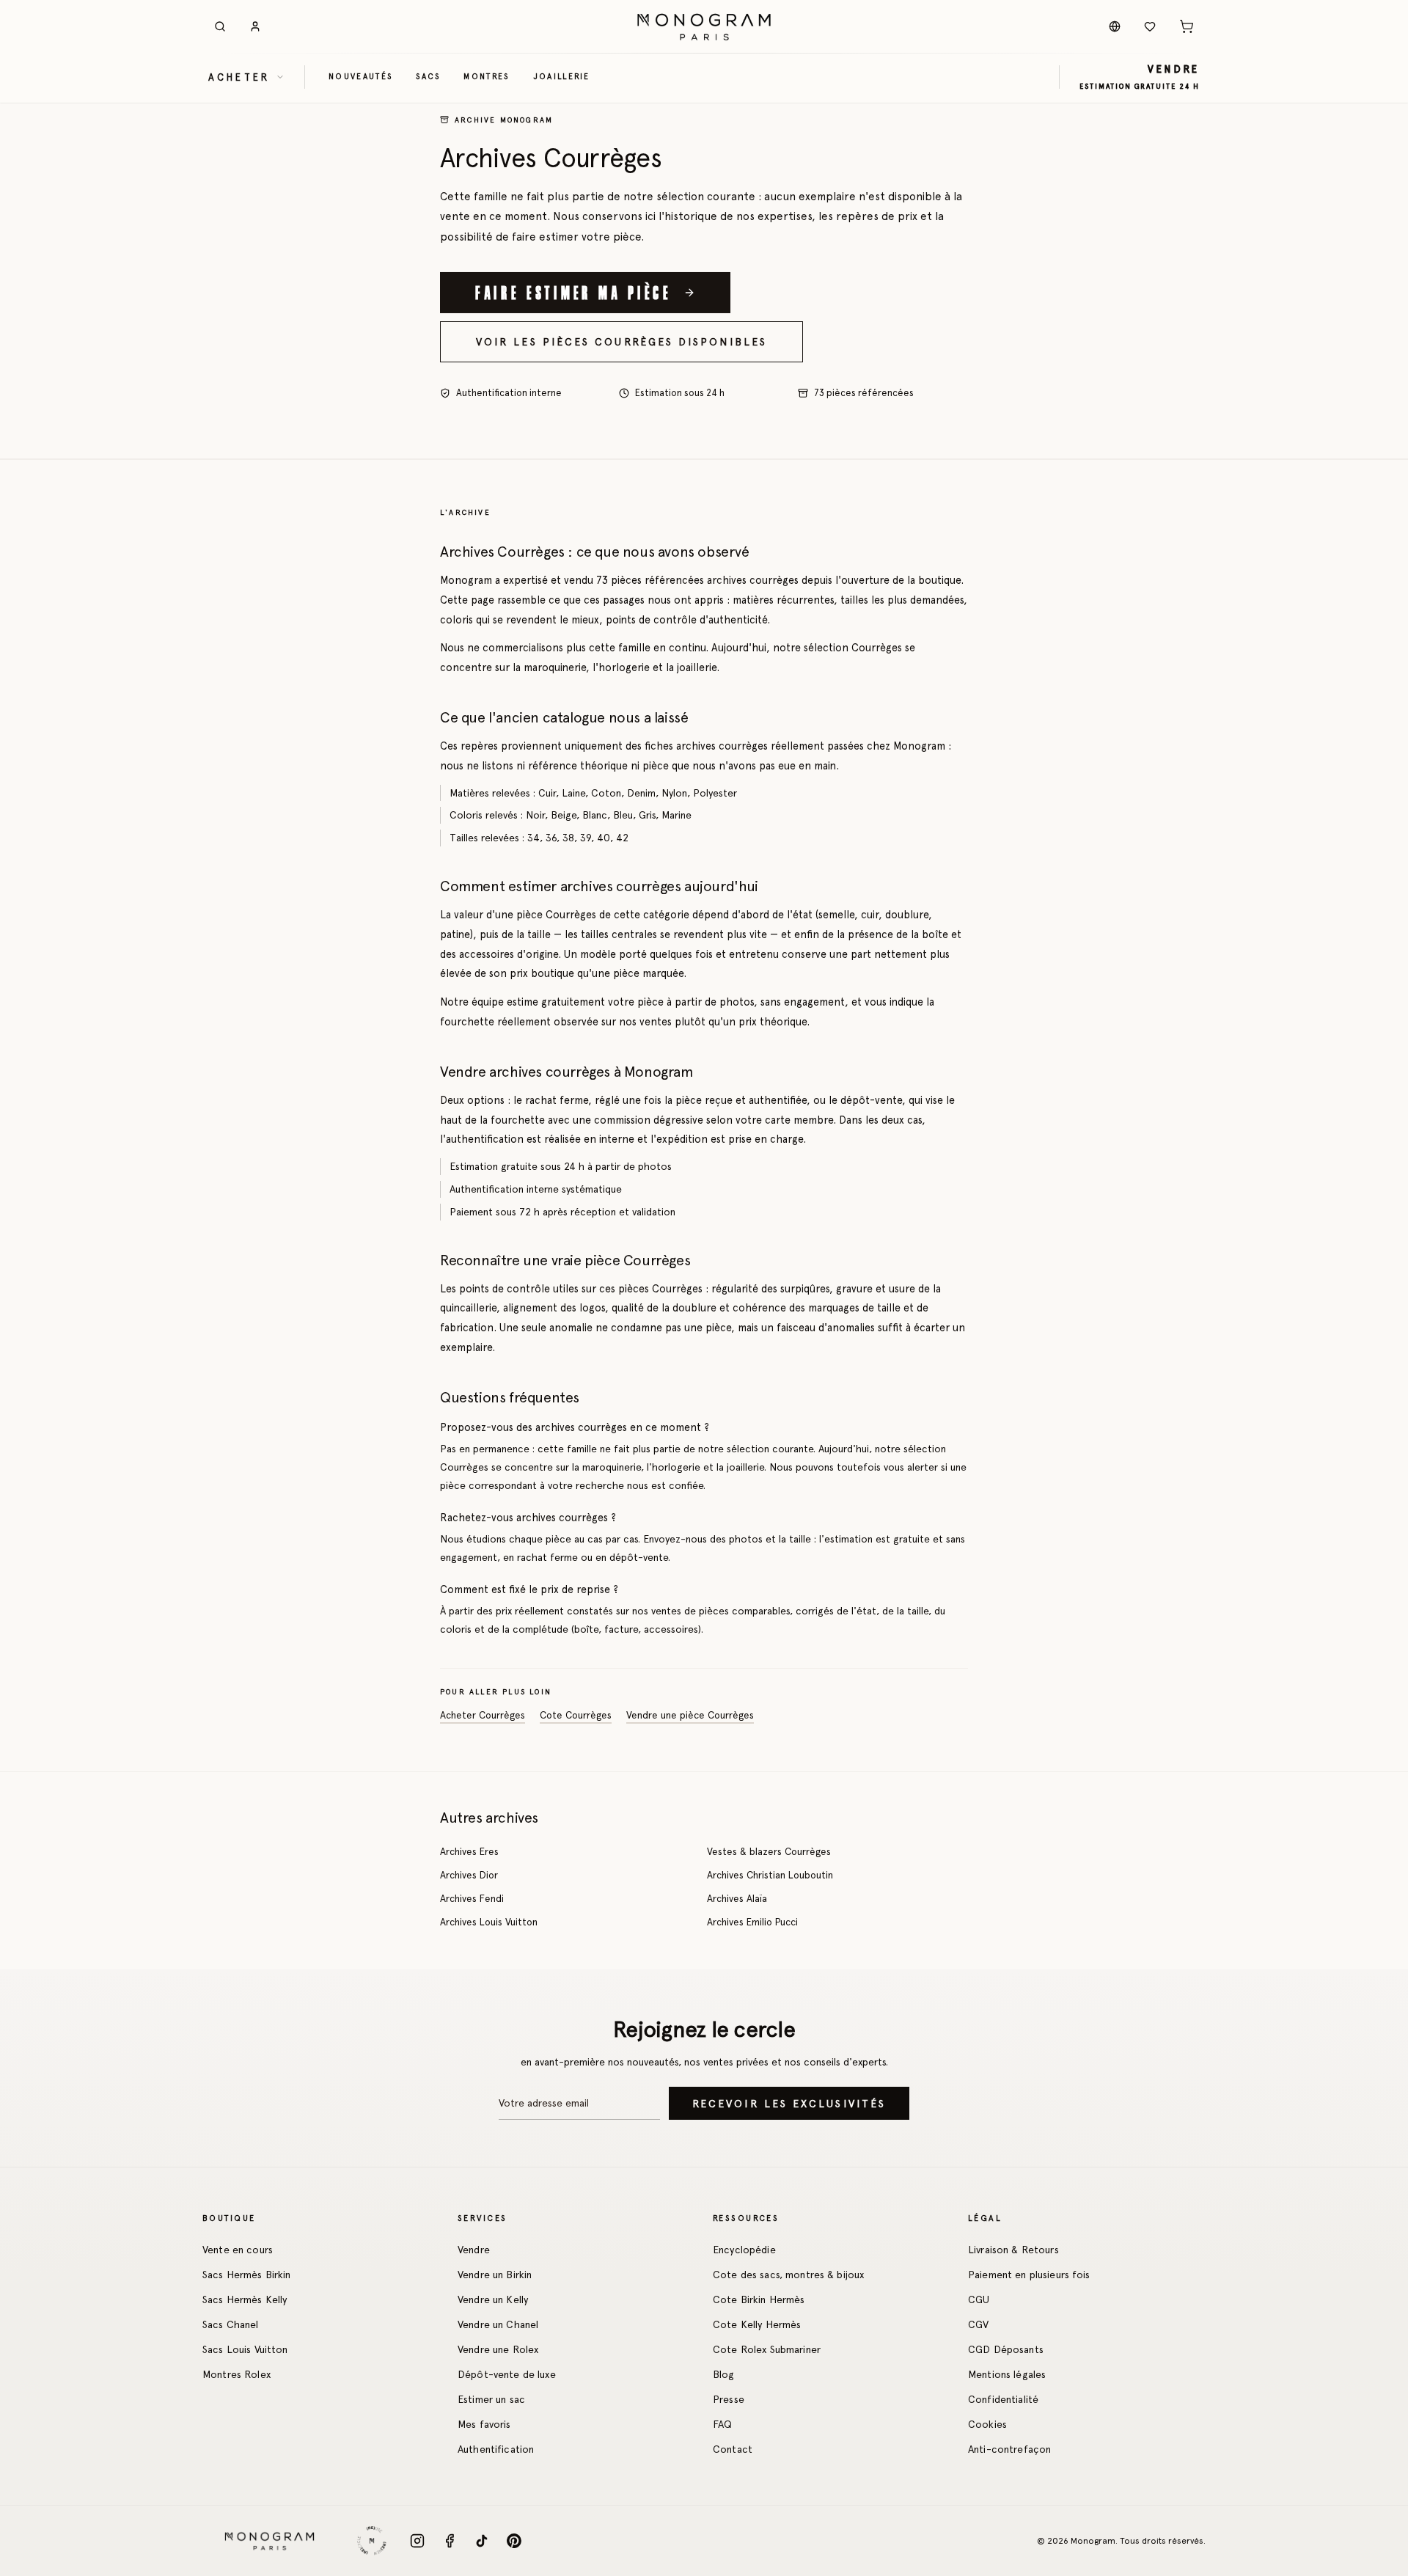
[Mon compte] (255, 26)
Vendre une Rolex (498, 2349)
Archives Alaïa (737, 1898)
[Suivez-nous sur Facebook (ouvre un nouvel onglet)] (450, 2541)
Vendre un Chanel (498, 2324)
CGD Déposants (1006, 2349)
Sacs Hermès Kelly (245, 2299)
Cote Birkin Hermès (759, 2299)
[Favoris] (1150, 26)
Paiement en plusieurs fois (1029, 2275)
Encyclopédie (744, 2250)
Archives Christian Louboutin (770, 1875)
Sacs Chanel (231, 2324)
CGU (979, 2299)
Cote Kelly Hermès (757, 2324)
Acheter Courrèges (483, 1716)
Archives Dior (469, 1875)
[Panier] (1187, 26)
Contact (733, 2449)
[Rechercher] (220, 26)
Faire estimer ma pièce (573, 292)
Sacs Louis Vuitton (245, 2349)
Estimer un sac (491, 2399)
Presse (729, 2399)
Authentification (496, 2449)
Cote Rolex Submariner (767, 2349)
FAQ (722, 2424)
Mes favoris (484, 2424)
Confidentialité (1003, 2399)
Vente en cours (238, 2250)
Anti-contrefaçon (1009, 2449)
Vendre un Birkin (495, 2275)
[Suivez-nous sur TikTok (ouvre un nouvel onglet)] (482, 2541)
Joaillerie (562, 76)
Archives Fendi (472, 1898)
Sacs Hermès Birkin (247, 2275)
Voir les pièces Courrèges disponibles (621, 342)
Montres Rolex (236, 2374)
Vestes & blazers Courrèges (769, 1851)
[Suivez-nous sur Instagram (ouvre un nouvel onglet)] (417, 2541)
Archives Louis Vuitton (489, 1922)
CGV (978, 2324)
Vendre (474, 2250)
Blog (724, 2374)
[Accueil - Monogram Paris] (704, 26)
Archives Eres (469, 1851)
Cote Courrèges (576, 1716)
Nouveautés (360, 76)
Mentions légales (1007, 2374)
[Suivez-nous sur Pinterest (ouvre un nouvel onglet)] (514, 2541)
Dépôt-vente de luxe (507, 2374)
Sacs (428, 76)
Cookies (987, 2424)
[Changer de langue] (1115, 26)
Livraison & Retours (1013, 2250)
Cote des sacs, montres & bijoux (788, 2275)
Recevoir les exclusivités (789, 2104)
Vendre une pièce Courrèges (690, 1716)
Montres (486, 76)
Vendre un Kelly (493, 2299)
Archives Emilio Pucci (752, 1922)
